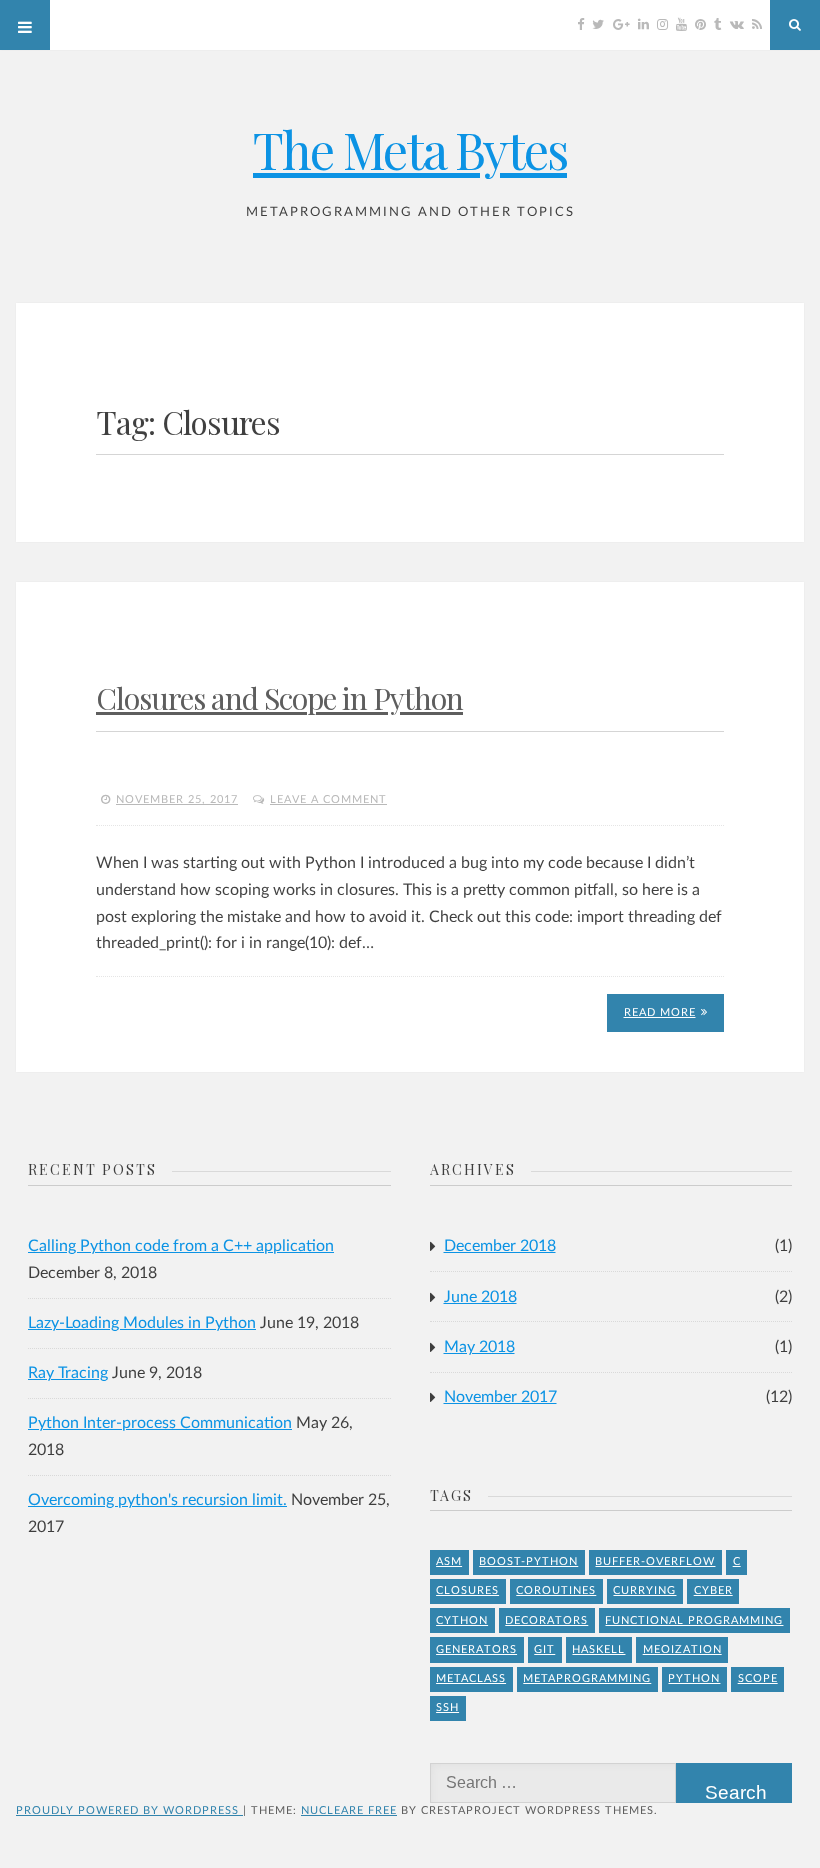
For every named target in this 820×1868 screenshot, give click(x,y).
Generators (476, 1649)
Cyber (713, 1590)
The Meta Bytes (410, 149)
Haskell (598, 1649)
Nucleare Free (349, 1810)
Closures (467, 1590)
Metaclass (471, 1678)
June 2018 (480, 1297)
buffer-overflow (655, 1561)
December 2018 (500, 1246)
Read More (660, 1012)
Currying (644, 1590)
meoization (682, 1649)
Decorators (546, 1620)
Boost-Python (528, 1561)
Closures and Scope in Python (279, 698)
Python (694, 1678)
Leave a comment (328, 799)
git (544, 1649)
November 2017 (500, 1397)
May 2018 (479, 1347)
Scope (758, 1678)
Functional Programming (694, 1620)
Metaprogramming (587, 1678)
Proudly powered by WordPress (129, 1810)
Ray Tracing (68, 1373)
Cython (462, 1620)
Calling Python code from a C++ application (181, 1246)
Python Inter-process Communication (160, 1423)
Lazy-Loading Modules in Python (142, 1323)
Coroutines (556, 1590)
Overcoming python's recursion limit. (157, 1500)
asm (449, 1561)
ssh (447, 1707)
